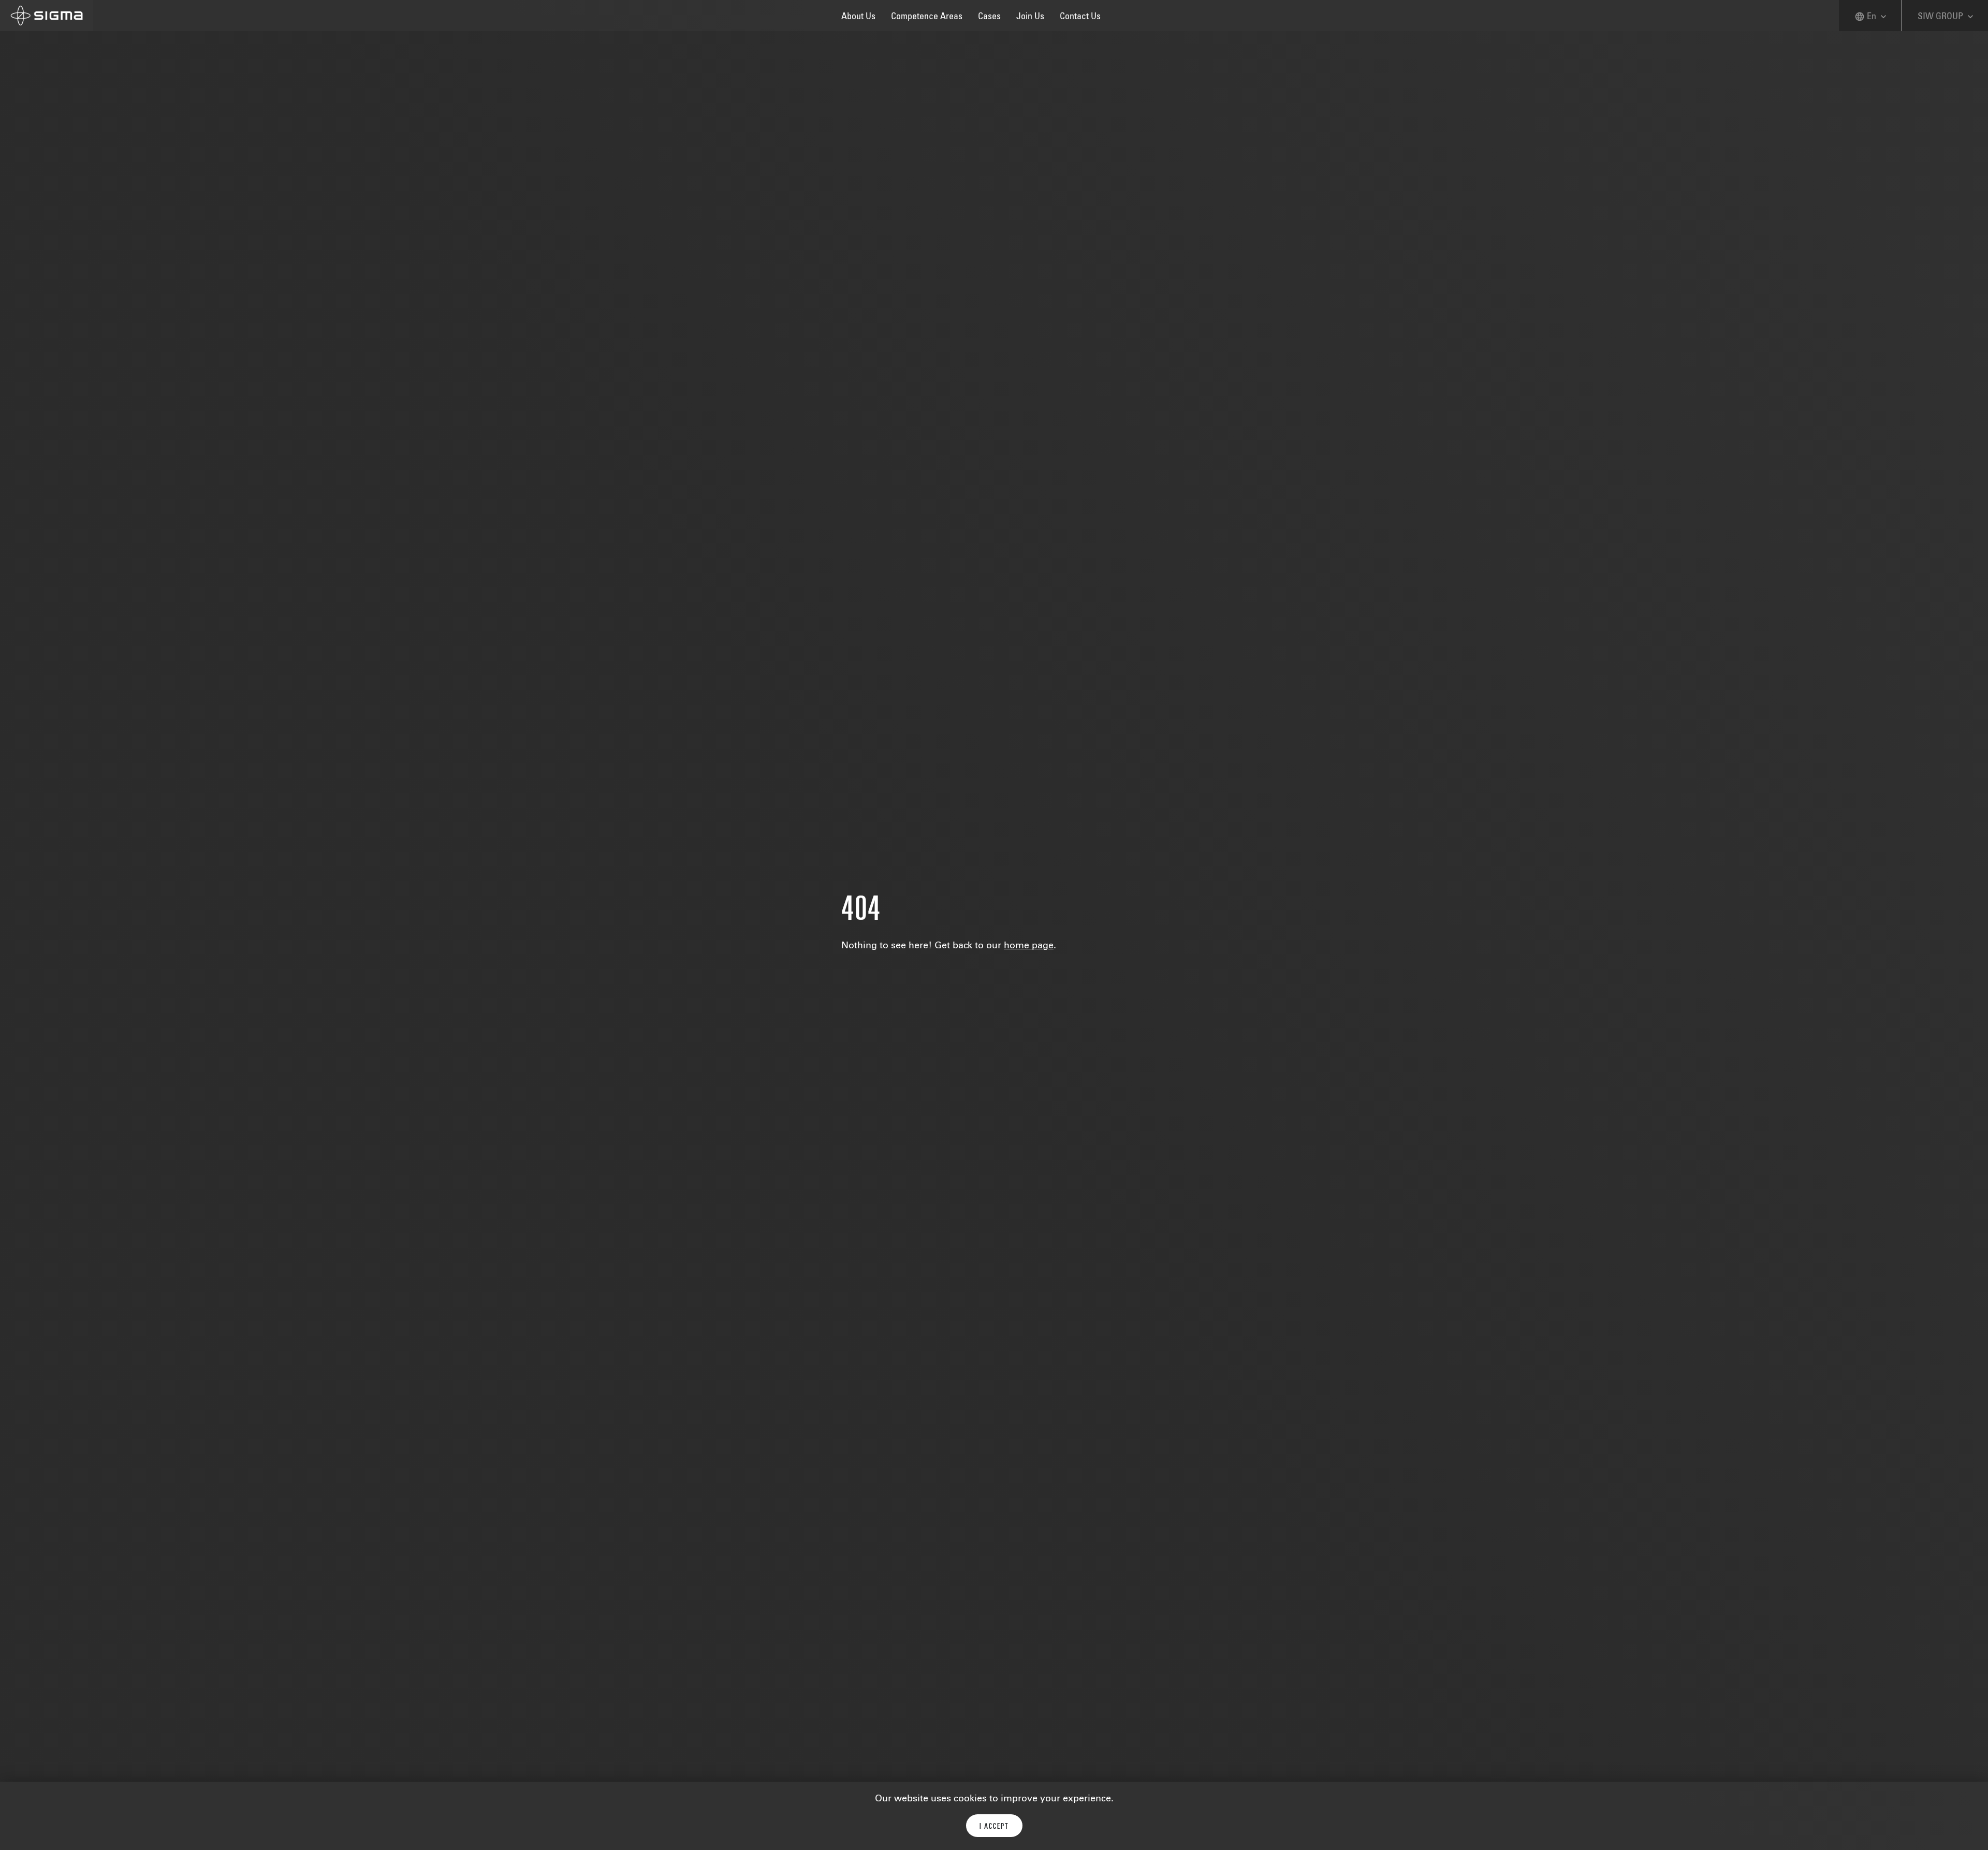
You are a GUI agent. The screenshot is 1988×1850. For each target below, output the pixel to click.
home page (1029, 946)
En (1872, 17)
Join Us (1030, 17)
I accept (994, 1827)
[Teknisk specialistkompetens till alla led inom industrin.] (47, 16)
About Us (858, 17)
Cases (989, 17)
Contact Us (1080, 17)
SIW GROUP (1947, 17)
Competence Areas (927, 17)
